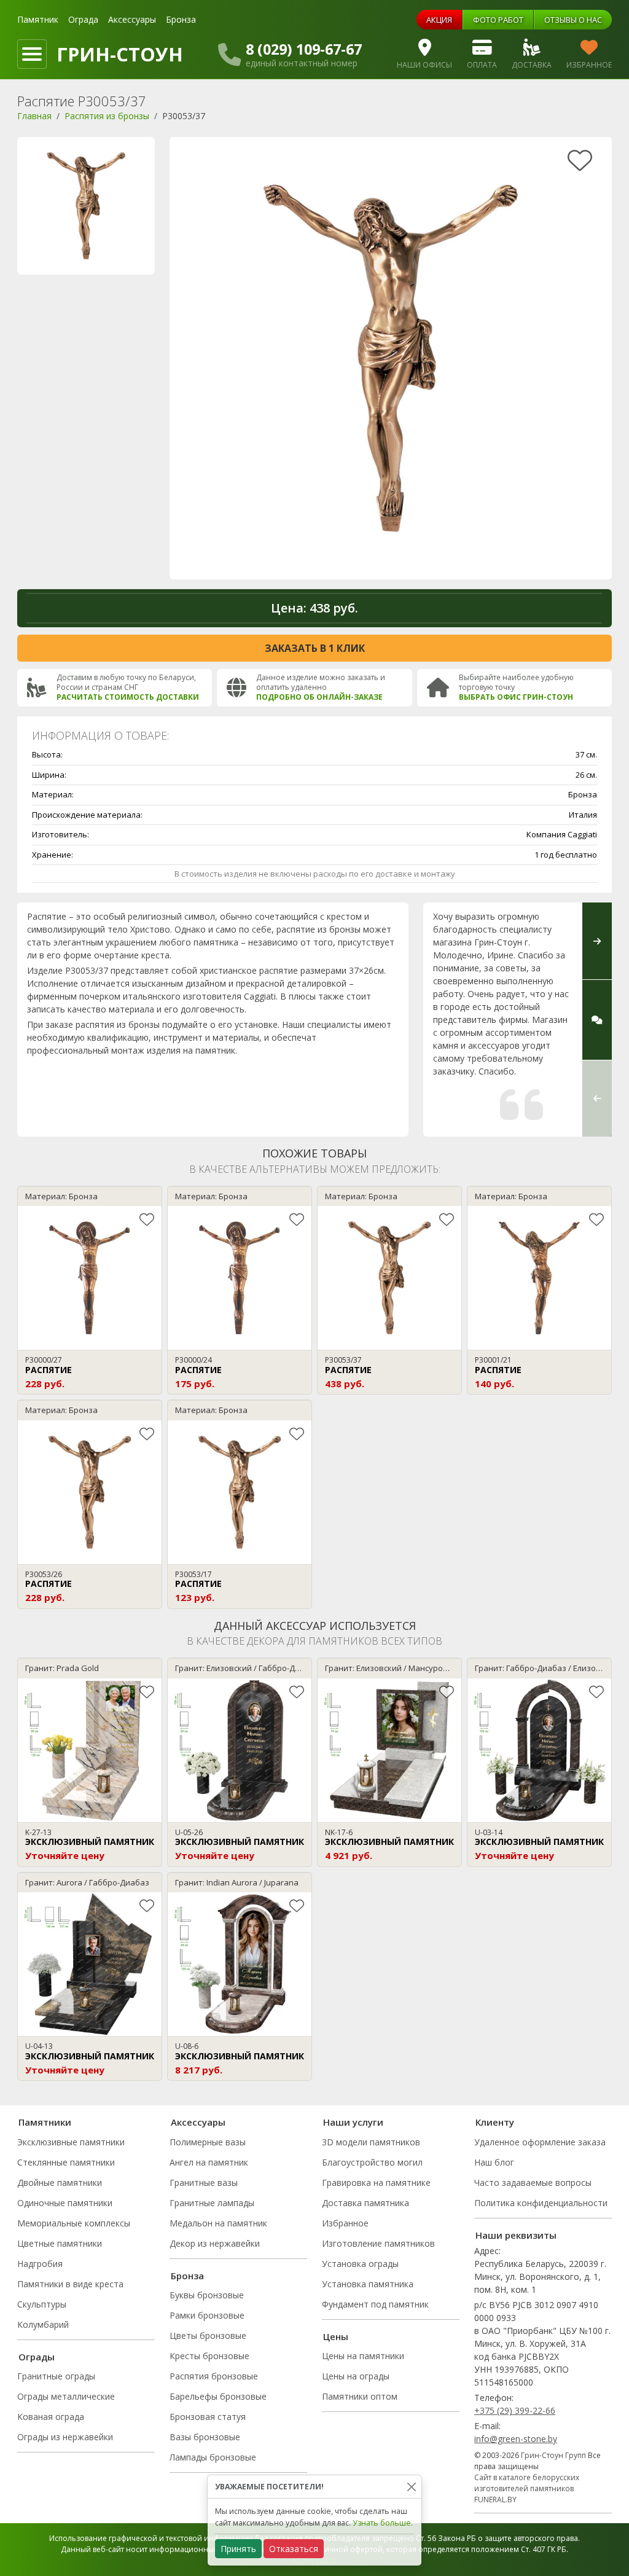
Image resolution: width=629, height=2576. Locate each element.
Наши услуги (353, 2122)
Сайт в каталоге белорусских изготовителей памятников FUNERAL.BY (527, 2488)
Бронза (181, 19)
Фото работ (498, 20)
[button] (597, 1098)
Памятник (38, 19)
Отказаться (294, 2549)
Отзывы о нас (573, 20)
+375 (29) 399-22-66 (515, 2410)
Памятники (45, 2122)
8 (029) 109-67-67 (304, 49)
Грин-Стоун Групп (553, 2455)
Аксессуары (132, 19)
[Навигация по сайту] (32, 54)
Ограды (37, 2357)
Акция (439, 20)
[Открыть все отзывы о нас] (597, 1020)
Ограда (83, 19)
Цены (336, 2336)
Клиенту (495, 2122)
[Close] (411, 2487)
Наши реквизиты (516, 2235)
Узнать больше (382, 2523)
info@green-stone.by (516, 2439)
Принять (238, 2549)
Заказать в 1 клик (315, 648)
